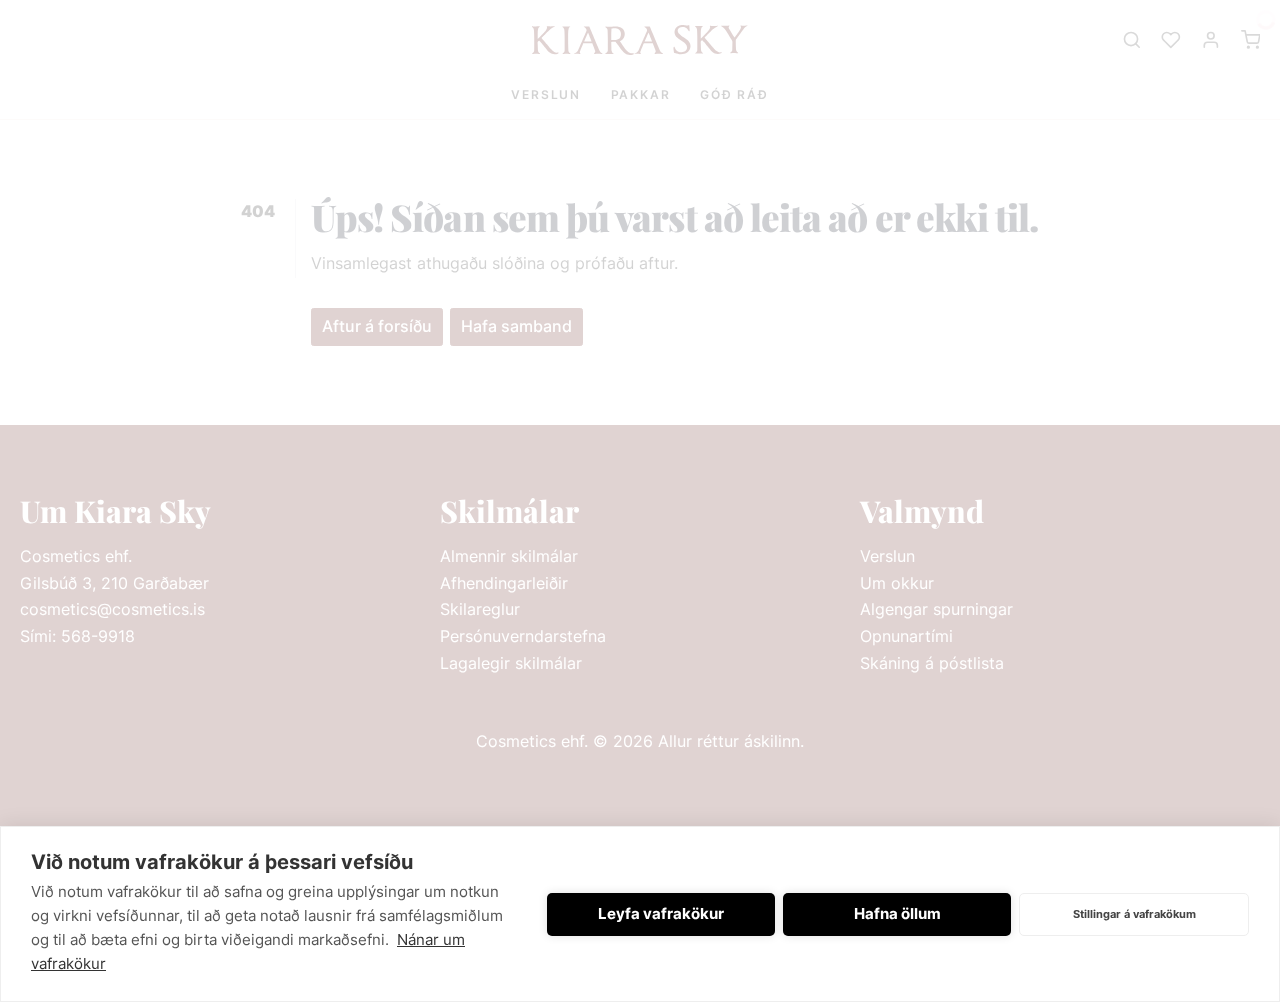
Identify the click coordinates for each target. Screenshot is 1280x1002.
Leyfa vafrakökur (661, 913)
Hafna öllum (897, 913)
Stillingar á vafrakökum (1134, 914)
